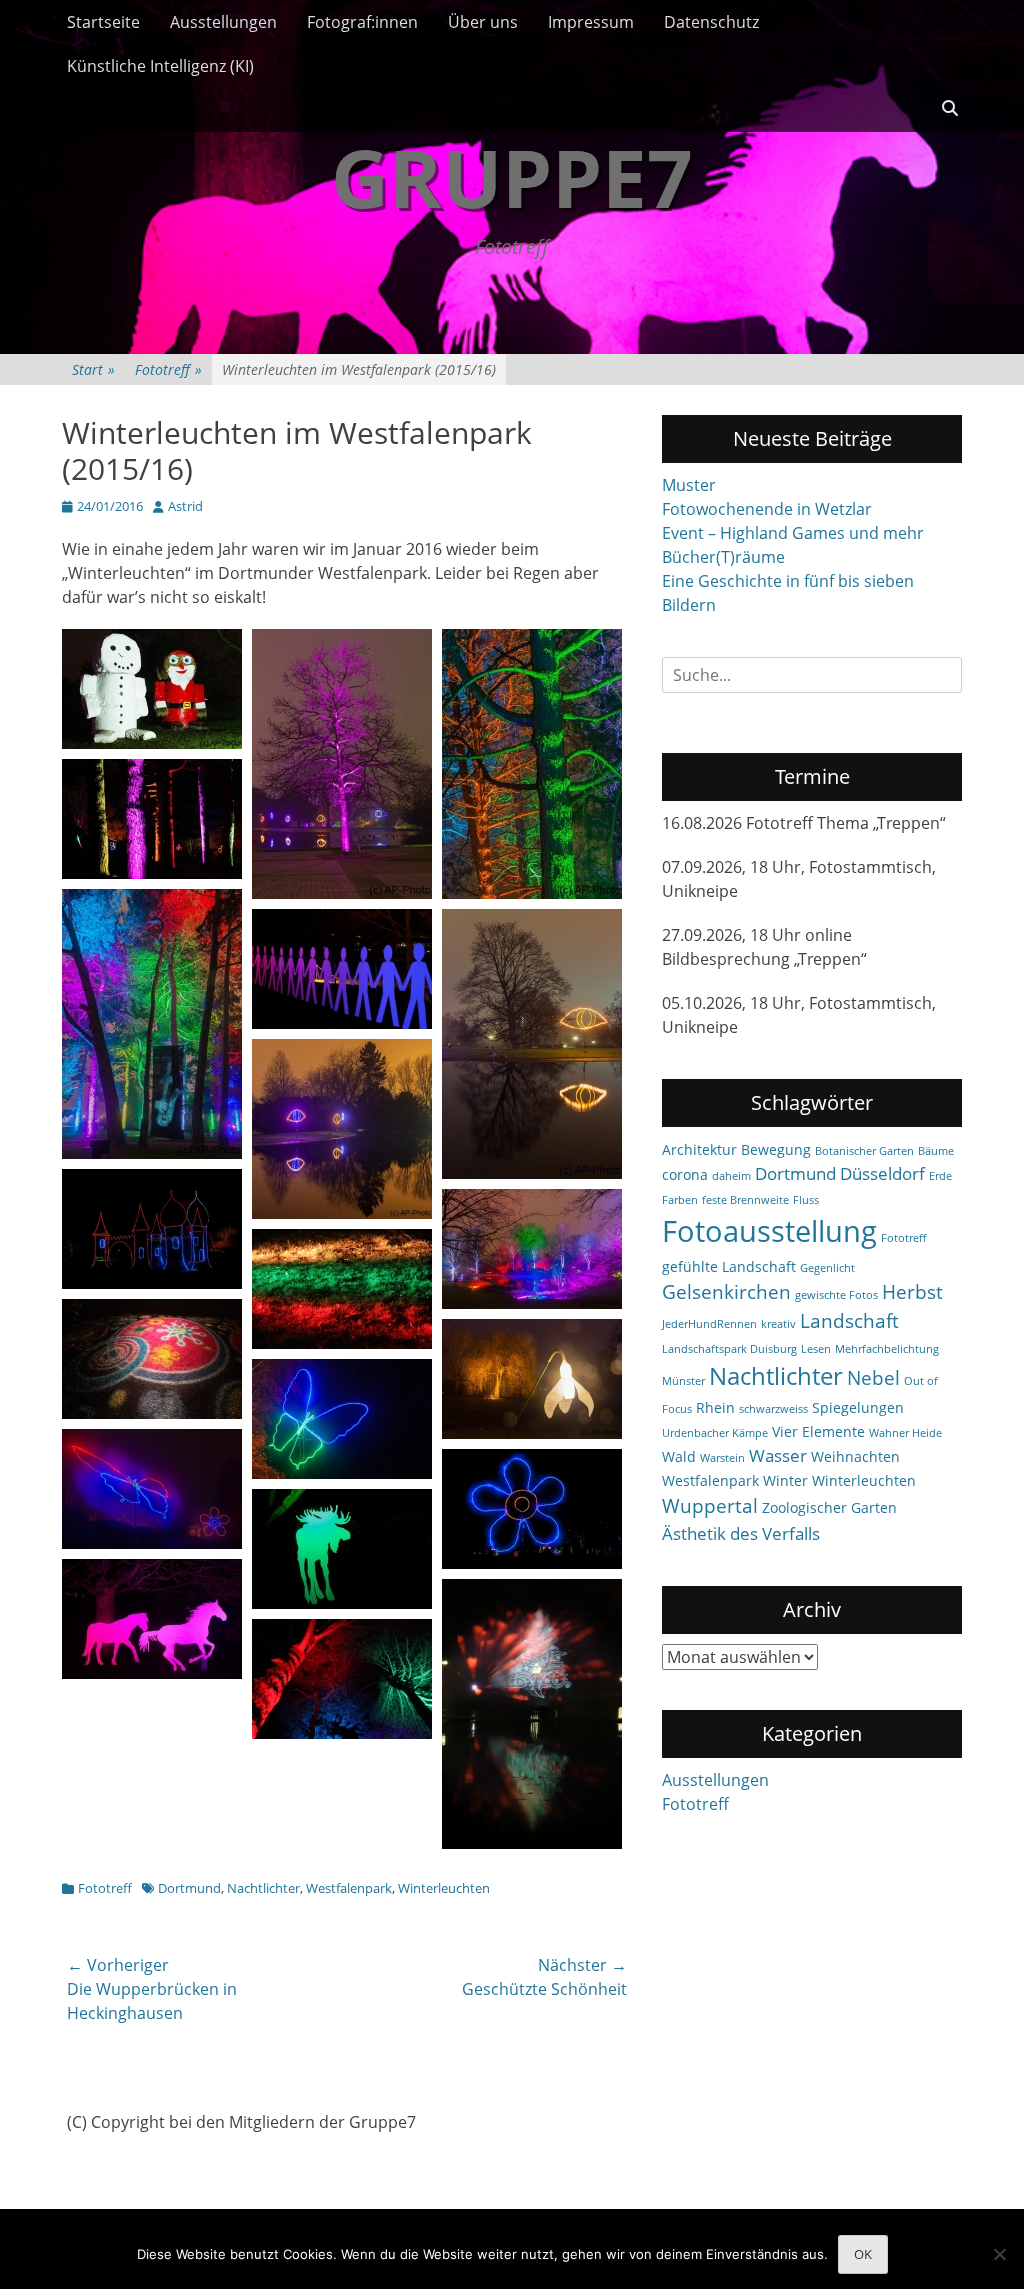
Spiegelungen (858, 1407)
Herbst (912, 1292)
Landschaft (849, 1321)
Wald (679, 1456)
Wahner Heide (905, 1433)
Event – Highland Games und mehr (793, 533)
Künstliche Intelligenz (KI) (160, 66)
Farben (680, 1200)
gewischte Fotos (836, 1295)
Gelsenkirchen (726, 1292)
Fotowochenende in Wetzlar (767, 509)
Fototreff (168, 369)
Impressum (591, 22)
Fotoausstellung (769, 1231)
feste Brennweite (745, 1200)
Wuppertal (710, 1506)
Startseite (103, 22)
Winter (785, 1480)
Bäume (936, 1151)
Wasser (778, 1455)
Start (93, 369)
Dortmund (189, 1888)
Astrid (185, 506)
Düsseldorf (882, 1173)
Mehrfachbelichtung (887, 1349)
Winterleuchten (444, 1888)
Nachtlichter (263, 1888)
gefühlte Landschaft (729, 1266)
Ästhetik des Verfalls (741, 1533)
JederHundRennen (709, 1324)
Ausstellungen (223, 22)
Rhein (715, 1407)
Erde (940, 1176)
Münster (683, 1381)
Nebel (873, 1378)
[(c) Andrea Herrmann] (152, 873)
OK (863, 2254)
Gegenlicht (827, 1268)
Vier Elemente (818, 1431)
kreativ (778, 1324)
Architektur (699, 1149)
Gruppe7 (512, 176)
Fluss (806, 1200)
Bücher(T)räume (723, 557)
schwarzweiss (773, 1409)
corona (685, 1174)
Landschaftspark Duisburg (729, 1349)
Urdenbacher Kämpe (715, 1433)
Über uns (483, 22)
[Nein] (999, 2254)
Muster (689, 485)
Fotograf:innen (362, 22)
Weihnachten (855, 1456)
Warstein (722, 1458)
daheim (731, 1176)
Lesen (816, 1349)
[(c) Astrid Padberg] (152, 743)
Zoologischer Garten (829, 1507)
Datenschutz (711, 22)
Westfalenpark (349, 1888)
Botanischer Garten (864, 1151)
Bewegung (776, 1149)
